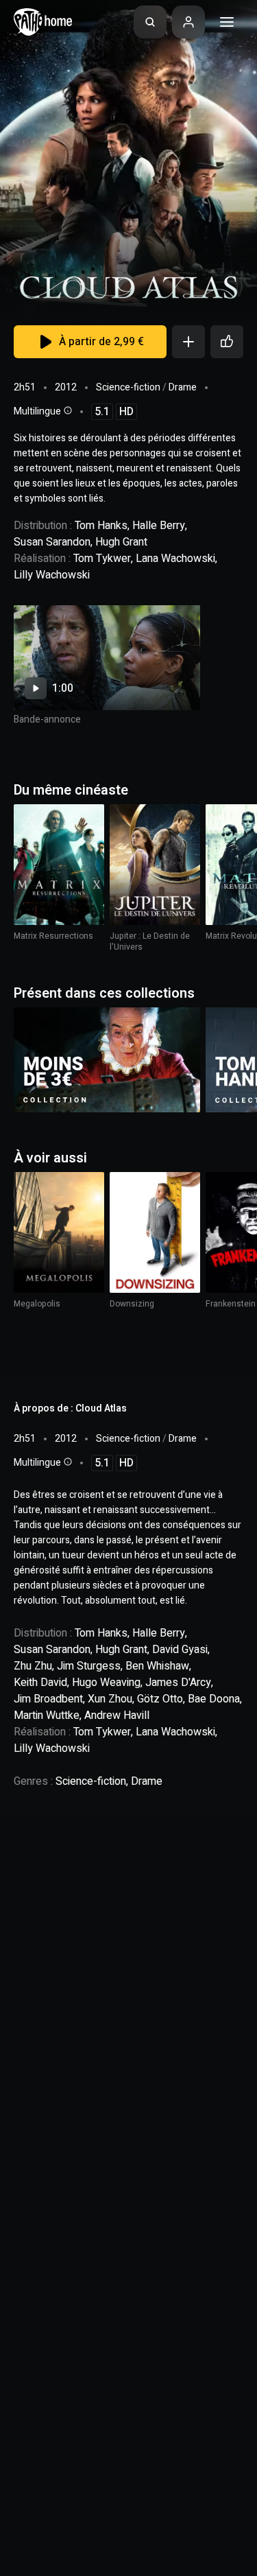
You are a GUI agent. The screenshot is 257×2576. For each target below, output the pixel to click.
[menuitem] (150, 22)
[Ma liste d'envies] (188, 342)
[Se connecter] (188, 22)
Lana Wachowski (175, 559)
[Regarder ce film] (107, 658)
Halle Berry (159, 526)
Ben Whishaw (157, 1666)
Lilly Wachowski (52, 575)
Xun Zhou (110, 1699)
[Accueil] (43, 22)
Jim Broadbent (48, 1699)
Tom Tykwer (102, 559)
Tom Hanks (101, 526)
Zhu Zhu (33, 1666)
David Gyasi (180, 1650)
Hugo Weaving (106, 1683)
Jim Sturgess (89, 1666)
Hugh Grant (121, 542)
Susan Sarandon (52, 542)
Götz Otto (160, 1699)
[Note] (227, 342)
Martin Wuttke (47, 1716)
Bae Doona (214, 1699)
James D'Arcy (178, 1683)
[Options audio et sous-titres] (66, 410)
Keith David (40, 1683)
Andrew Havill (117, 1716)
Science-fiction (128, 387)
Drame (183, 387)
